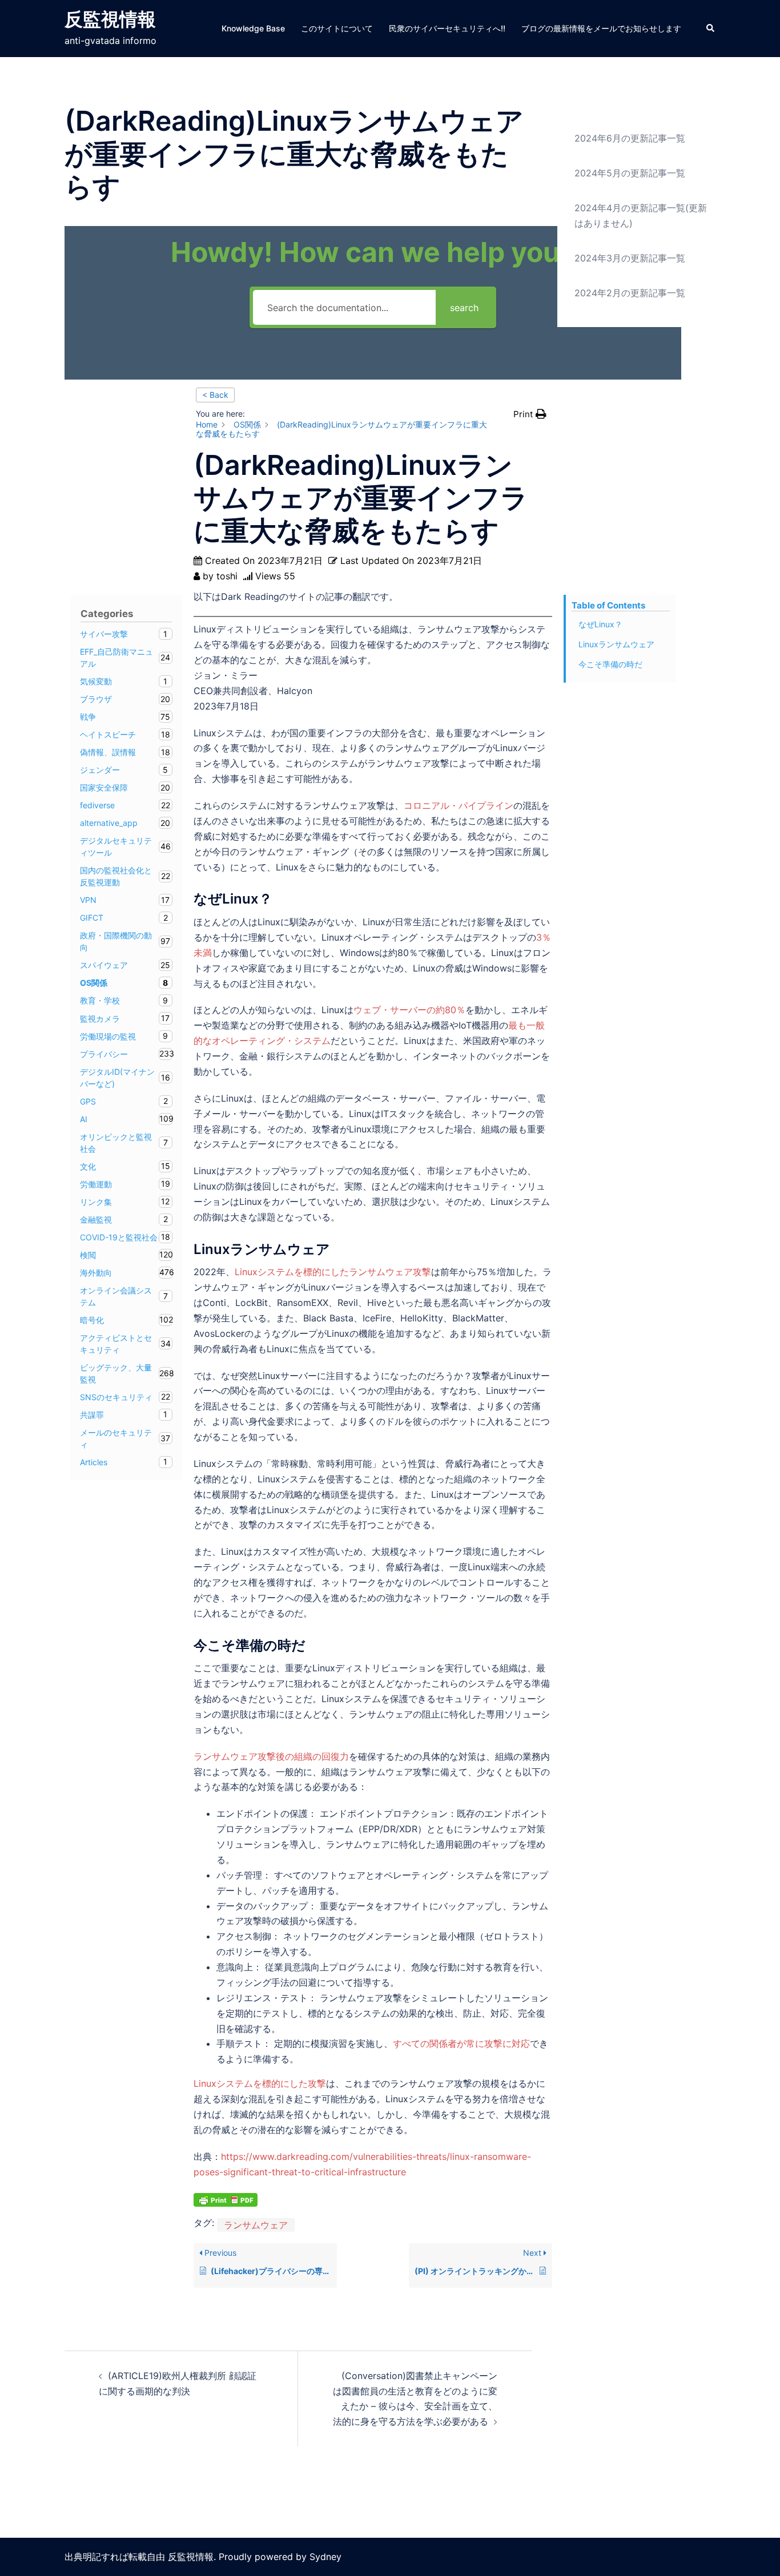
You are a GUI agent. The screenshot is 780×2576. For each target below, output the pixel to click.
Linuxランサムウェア (616, 644)
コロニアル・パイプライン (459, 805)
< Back (215, 395)
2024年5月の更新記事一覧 (630, 173)
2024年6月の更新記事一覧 (630, 138)
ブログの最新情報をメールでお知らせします (601, 28)
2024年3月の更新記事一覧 (630, 258)
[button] (711, 29)
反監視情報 (110, 19)
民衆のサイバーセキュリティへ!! (447, 28)
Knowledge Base (253, 28)
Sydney (325, 2557)
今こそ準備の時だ (610, 664)
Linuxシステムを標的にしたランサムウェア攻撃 (333, 1272)
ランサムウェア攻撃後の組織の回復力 (271, 1756)
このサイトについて (337, 28)
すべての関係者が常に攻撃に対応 (461, 2043)
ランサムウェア (256, 2225)
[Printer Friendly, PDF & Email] (226, 2198)
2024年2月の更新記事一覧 (630, 293)
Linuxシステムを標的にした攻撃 (260, 2083)
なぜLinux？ (600, 624)
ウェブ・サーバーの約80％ (409, 1010)
